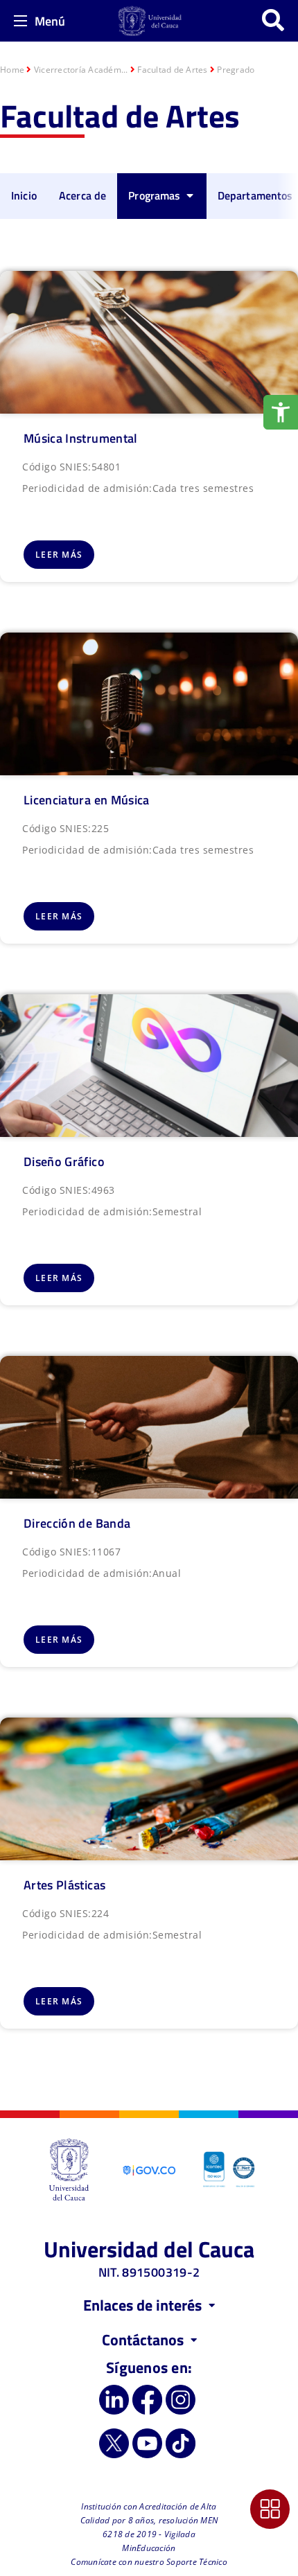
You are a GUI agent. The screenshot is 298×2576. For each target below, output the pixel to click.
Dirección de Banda (77, 1523)
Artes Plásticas (64, 1885)
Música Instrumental (81, 438)
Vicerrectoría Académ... (81, 70)
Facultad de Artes (172, 70)
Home (12, 70)
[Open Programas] (190, 195)
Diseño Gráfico (64, 1162)
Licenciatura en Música (87, 800)
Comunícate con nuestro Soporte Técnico (149, 2562)
